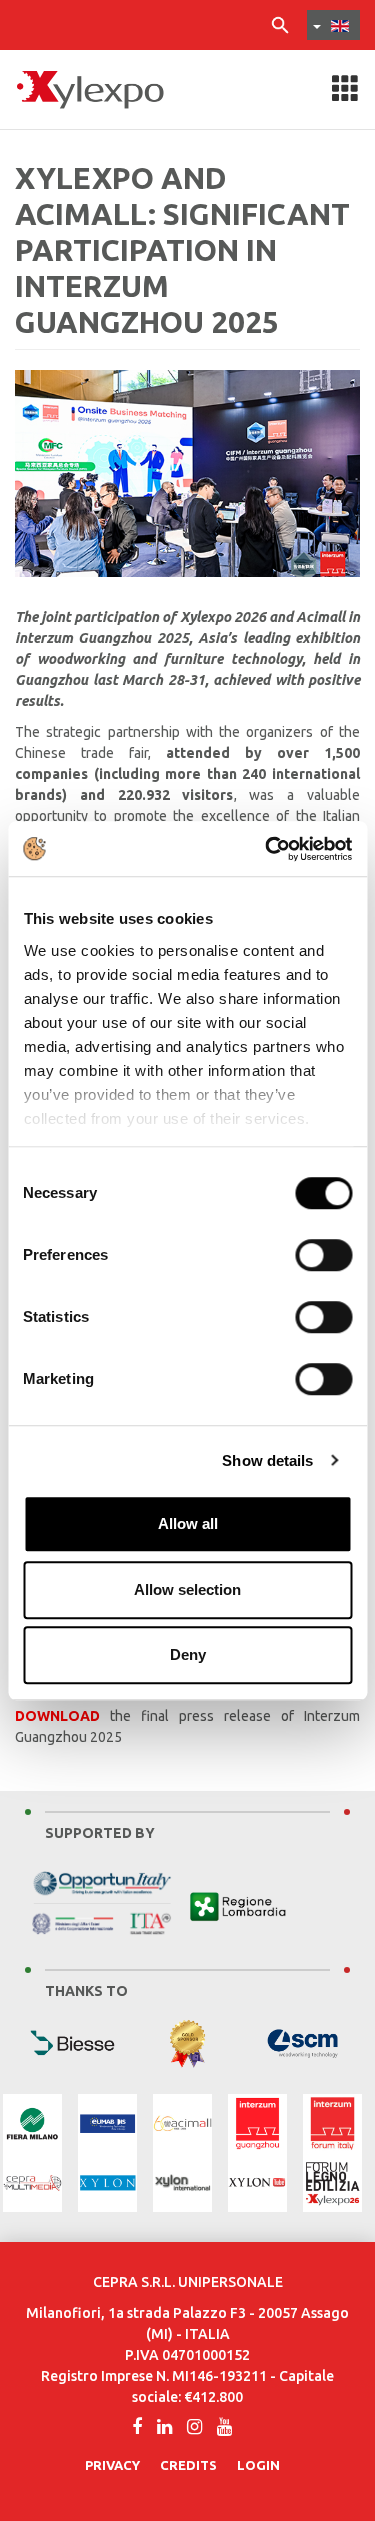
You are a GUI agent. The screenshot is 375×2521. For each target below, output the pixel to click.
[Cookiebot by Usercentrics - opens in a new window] (267, 849)
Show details (267, 1460)
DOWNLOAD (57, 1716)
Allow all (188, 1523)
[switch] (323, 1255)
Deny (188, 1654)
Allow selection (187, 1589)
